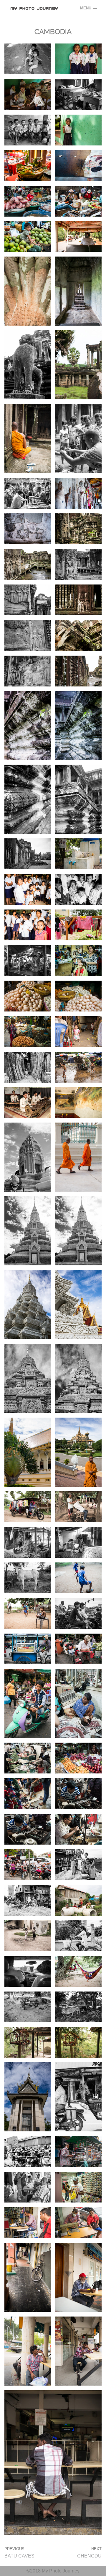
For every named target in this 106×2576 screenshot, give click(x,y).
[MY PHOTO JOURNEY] (35, 9)
